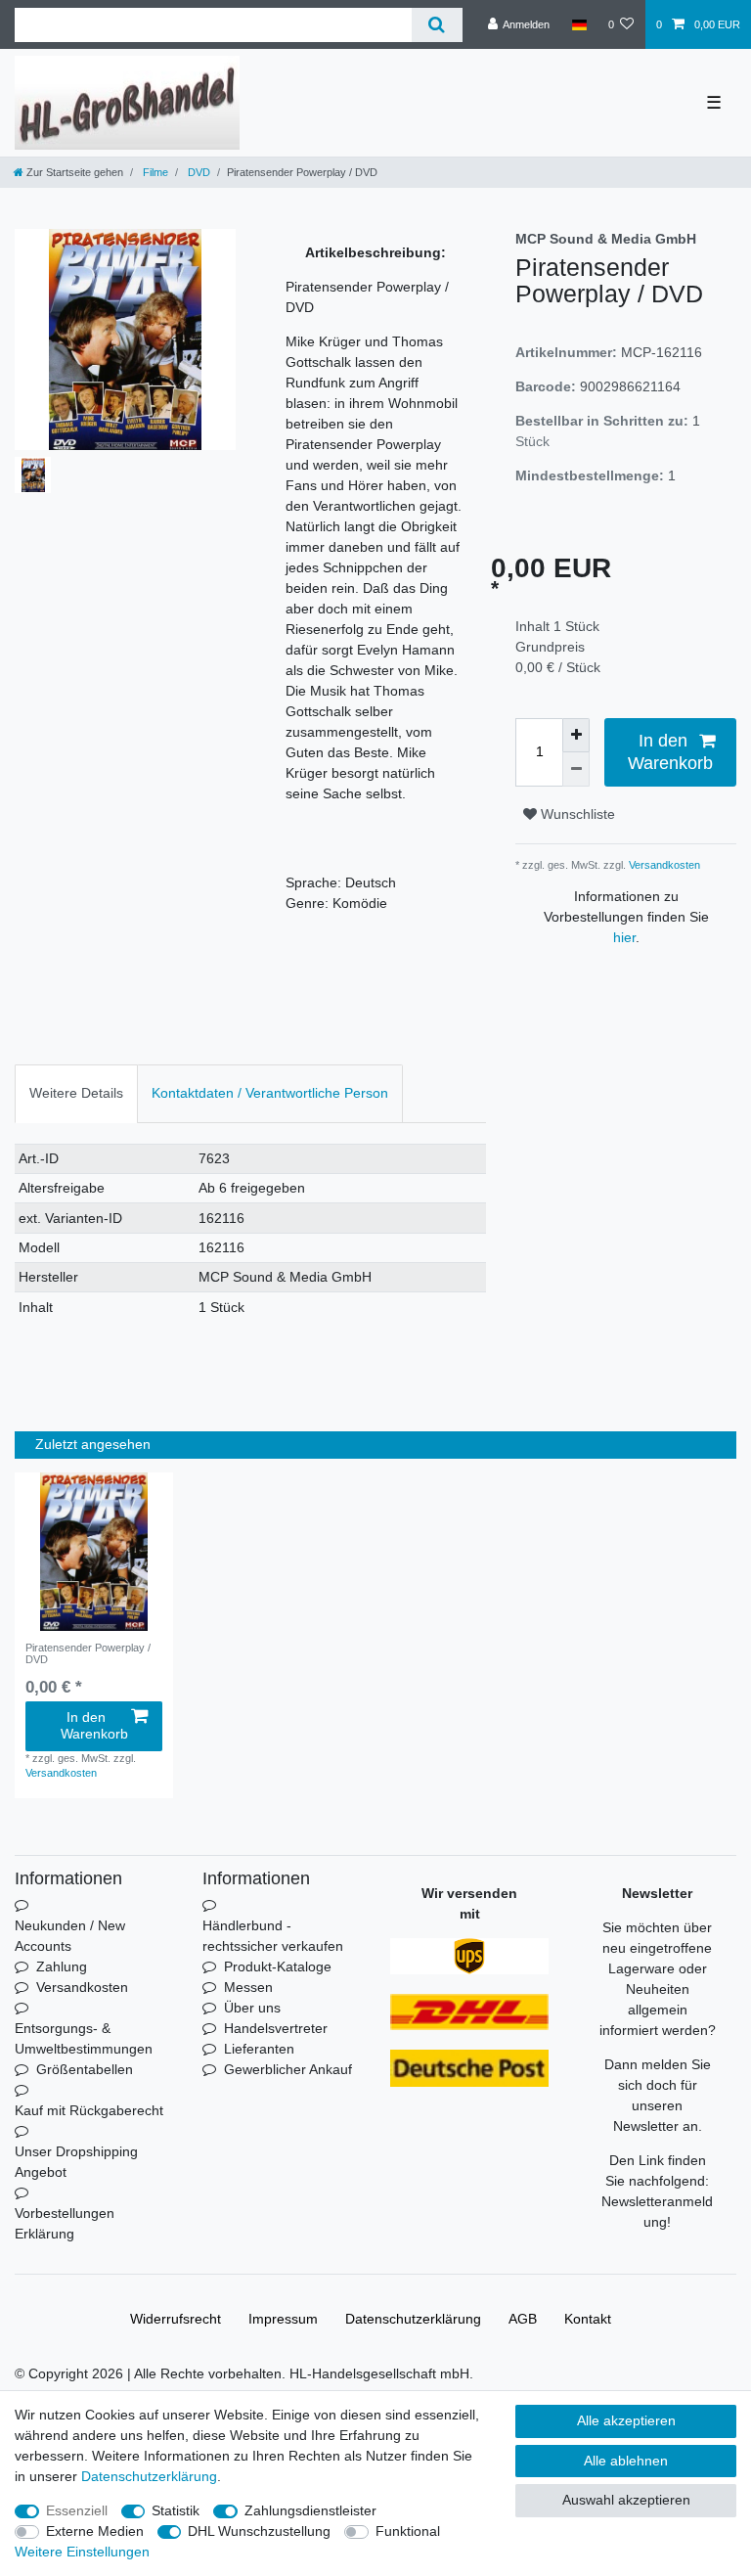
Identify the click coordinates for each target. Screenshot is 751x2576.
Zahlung (62, 1966)
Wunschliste (576, 814)
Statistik (176, 2510)
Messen (248, 1987)
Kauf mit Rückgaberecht (89, 2110)
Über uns (252, 2008)
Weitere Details (76, 1093)
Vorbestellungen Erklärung (65, 2223)
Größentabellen (85, 2069)
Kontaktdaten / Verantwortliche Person (270, 1093)
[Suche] (437, 25)
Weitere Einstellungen (82, 2552)
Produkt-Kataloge (278, 1966)
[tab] (76, 1093)
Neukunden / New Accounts (70, 1936)
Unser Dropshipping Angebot (76, 2162)
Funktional (408, 2531)
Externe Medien (95, 2531)
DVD (198, 172)
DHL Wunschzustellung (259, 2531)
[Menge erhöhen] (576, 735)
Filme (154, 172)
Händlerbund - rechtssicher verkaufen (273, 1936)
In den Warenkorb (670, 752)
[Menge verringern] (576, 769)
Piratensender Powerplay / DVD (88, 1653)
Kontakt (588, 2319)
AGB (523, 2319)
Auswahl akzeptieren (626, 2500)
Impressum (283, 2319)
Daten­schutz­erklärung (413, 2319)
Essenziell (77, 2510)
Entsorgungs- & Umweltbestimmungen (84, 2038)
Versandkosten (663, 865)
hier (624, 937)
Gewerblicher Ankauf (288, 2069)
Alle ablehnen (626, 2461)
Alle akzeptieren (626, 2420)
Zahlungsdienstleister (310, 2510)
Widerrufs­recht (176, 2319)
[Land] (578, 24)
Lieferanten (259, 2049)
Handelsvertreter (276, 2028)
